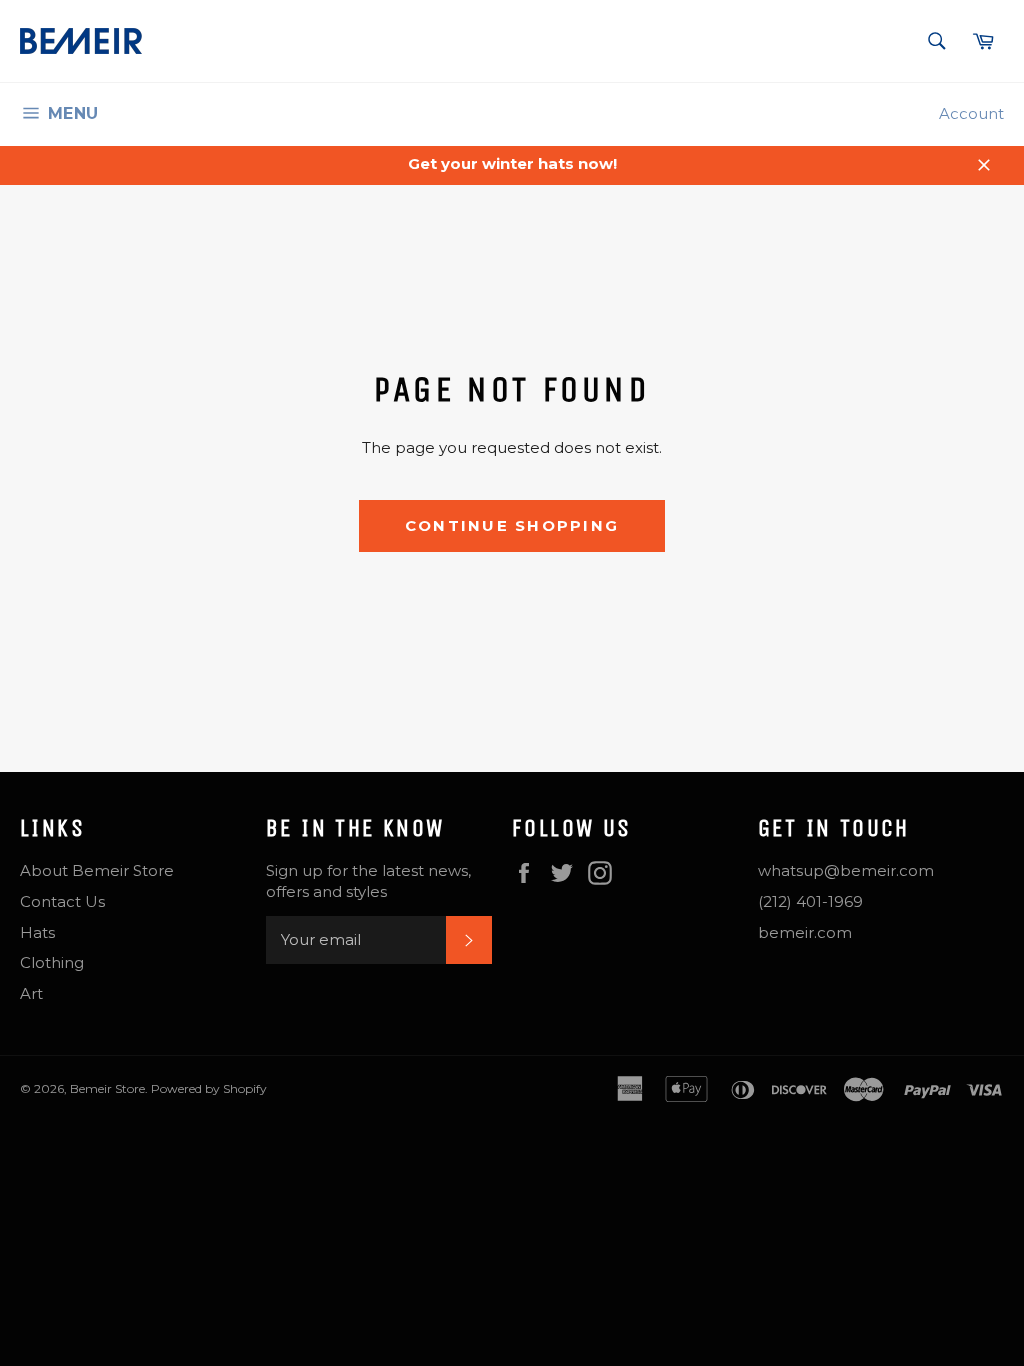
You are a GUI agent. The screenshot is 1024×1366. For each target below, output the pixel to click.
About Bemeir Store (97, 870)
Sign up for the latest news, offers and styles (368, 881)
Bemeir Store (107, 1088)
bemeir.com (805, 932)
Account (971, 113)
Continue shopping (512, 525)
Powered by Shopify (209, 1088)
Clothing (52, 962)
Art (31, 993)
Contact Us (62, 901)
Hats (37, 932)
